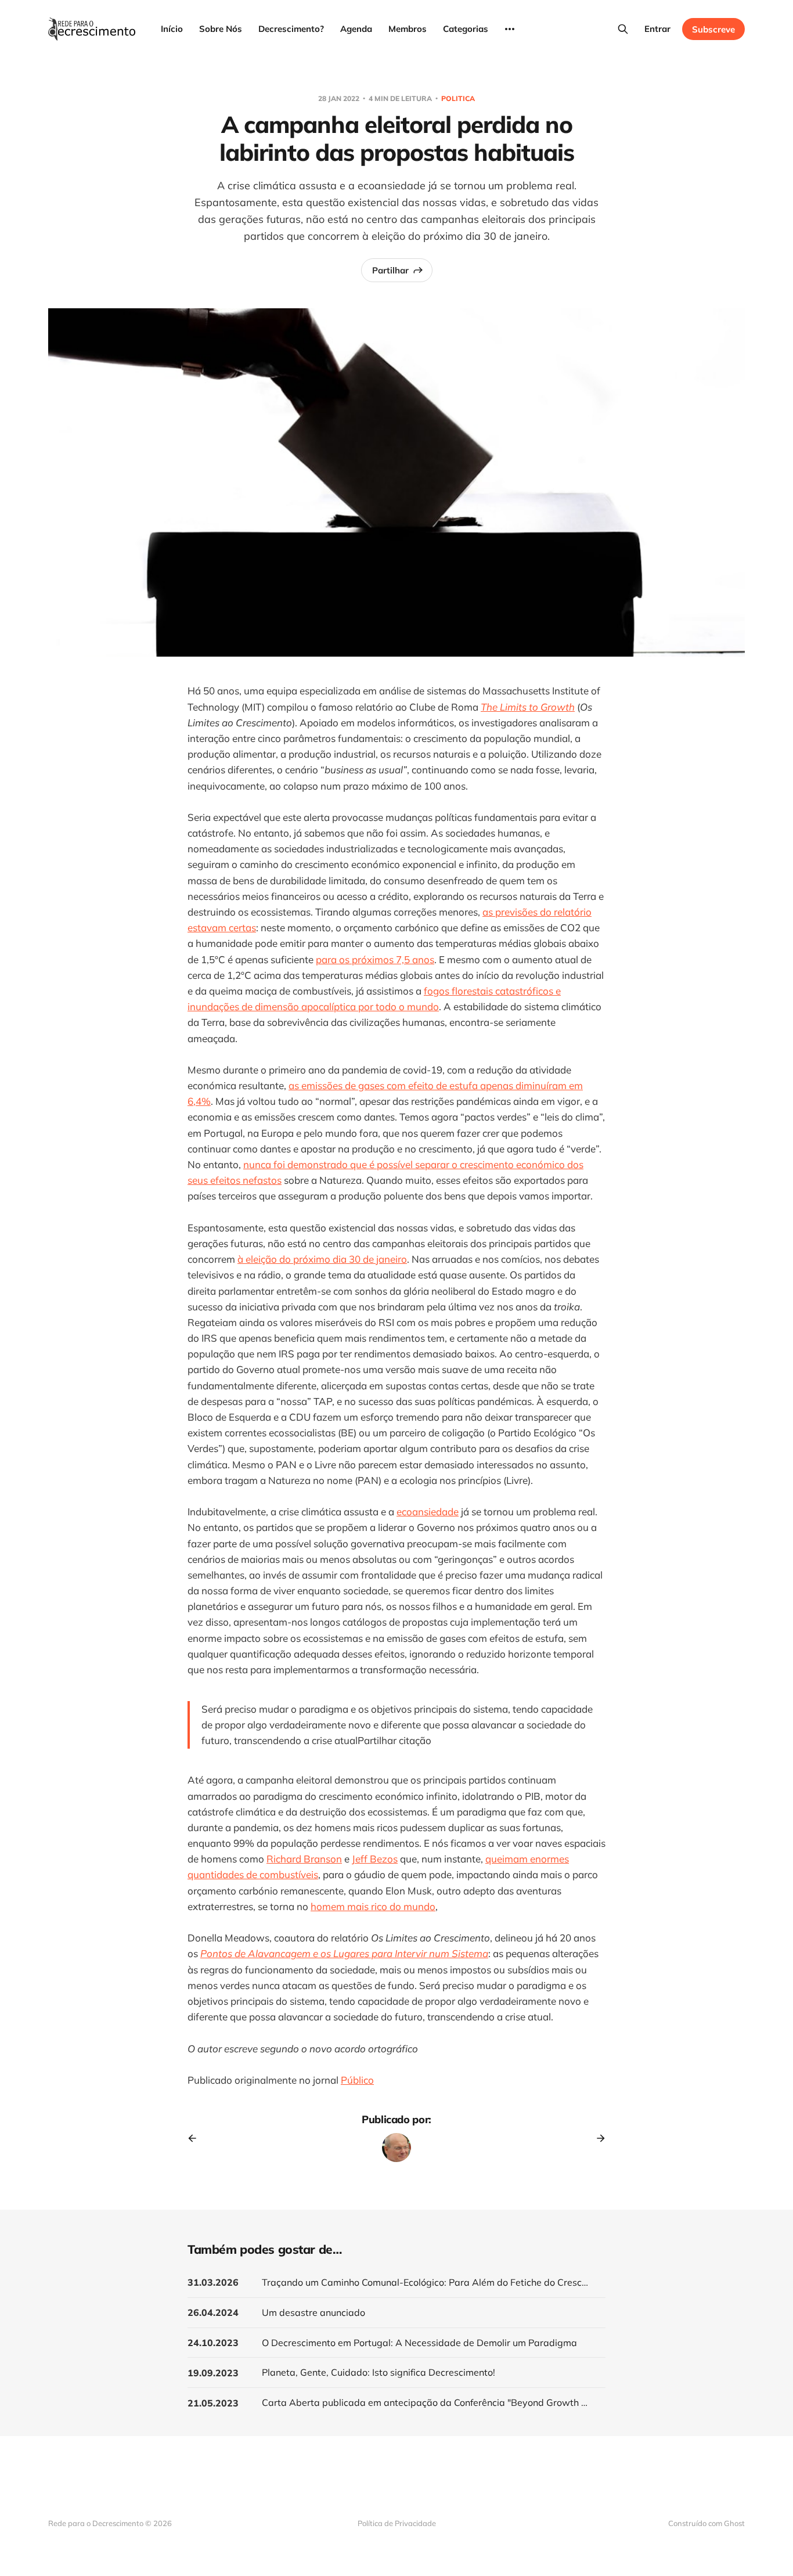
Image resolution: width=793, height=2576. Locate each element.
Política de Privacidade (397, 2523)
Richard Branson (304, 1859)
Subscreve (713, 29)
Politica (458, 98)
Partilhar (390, 270)
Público (357, 2080)
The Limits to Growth (528, 707)
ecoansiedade (428, 1512)
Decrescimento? (291, 29)
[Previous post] (196, 2138)
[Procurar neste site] (623, 29)
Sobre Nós (221, 29)
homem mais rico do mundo (373, 1906)
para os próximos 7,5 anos (375, 959)
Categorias (466, 29)
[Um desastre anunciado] (396, 2313)
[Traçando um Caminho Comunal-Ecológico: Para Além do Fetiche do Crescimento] (396, 2283)
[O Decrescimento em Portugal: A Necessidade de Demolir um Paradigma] (396, 2343)
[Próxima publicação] (597, 2138)
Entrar (657, 29)
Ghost (734, 2523)
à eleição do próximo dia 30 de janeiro (322, 1259)
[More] (510, 29)
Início (172, 29)
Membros (408, 29)
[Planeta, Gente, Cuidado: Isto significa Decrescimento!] (396, 2373)
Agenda (356, 29)
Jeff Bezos (375, 1859)
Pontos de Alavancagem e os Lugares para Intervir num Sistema (344, 1953)
